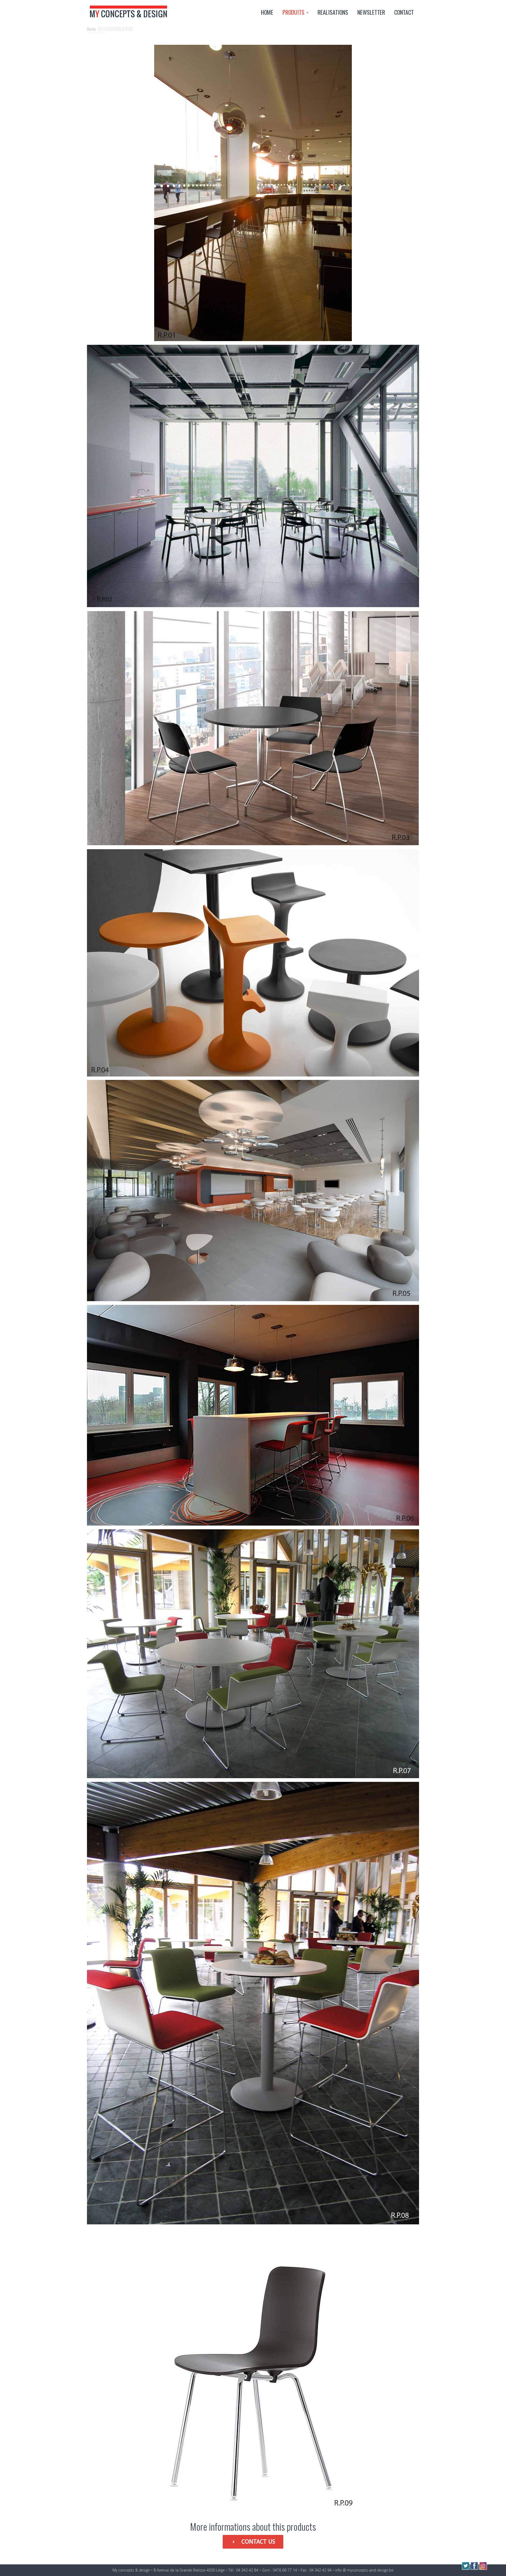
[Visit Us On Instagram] (483, 2568)
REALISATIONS (333, 12)
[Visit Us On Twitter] (466, 2568)
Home (91, 29)
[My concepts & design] (128, 22)
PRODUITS (293, 12)
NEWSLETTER (371, 12)
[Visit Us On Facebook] (474, 2568)
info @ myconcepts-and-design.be (364, 2570)
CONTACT (404, 12)
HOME (267, 12)
